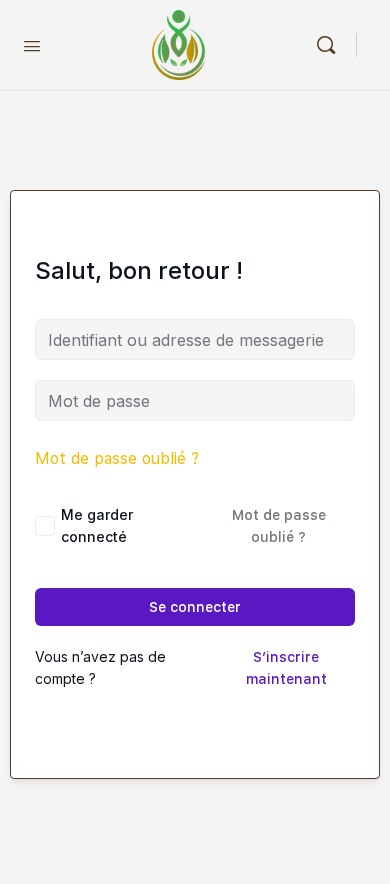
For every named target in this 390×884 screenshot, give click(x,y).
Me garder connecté (97, 525)
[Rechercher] (331, 45)
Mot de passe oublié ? (117, 458)
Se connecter (195, 607)
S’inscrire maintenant (286, 668)
